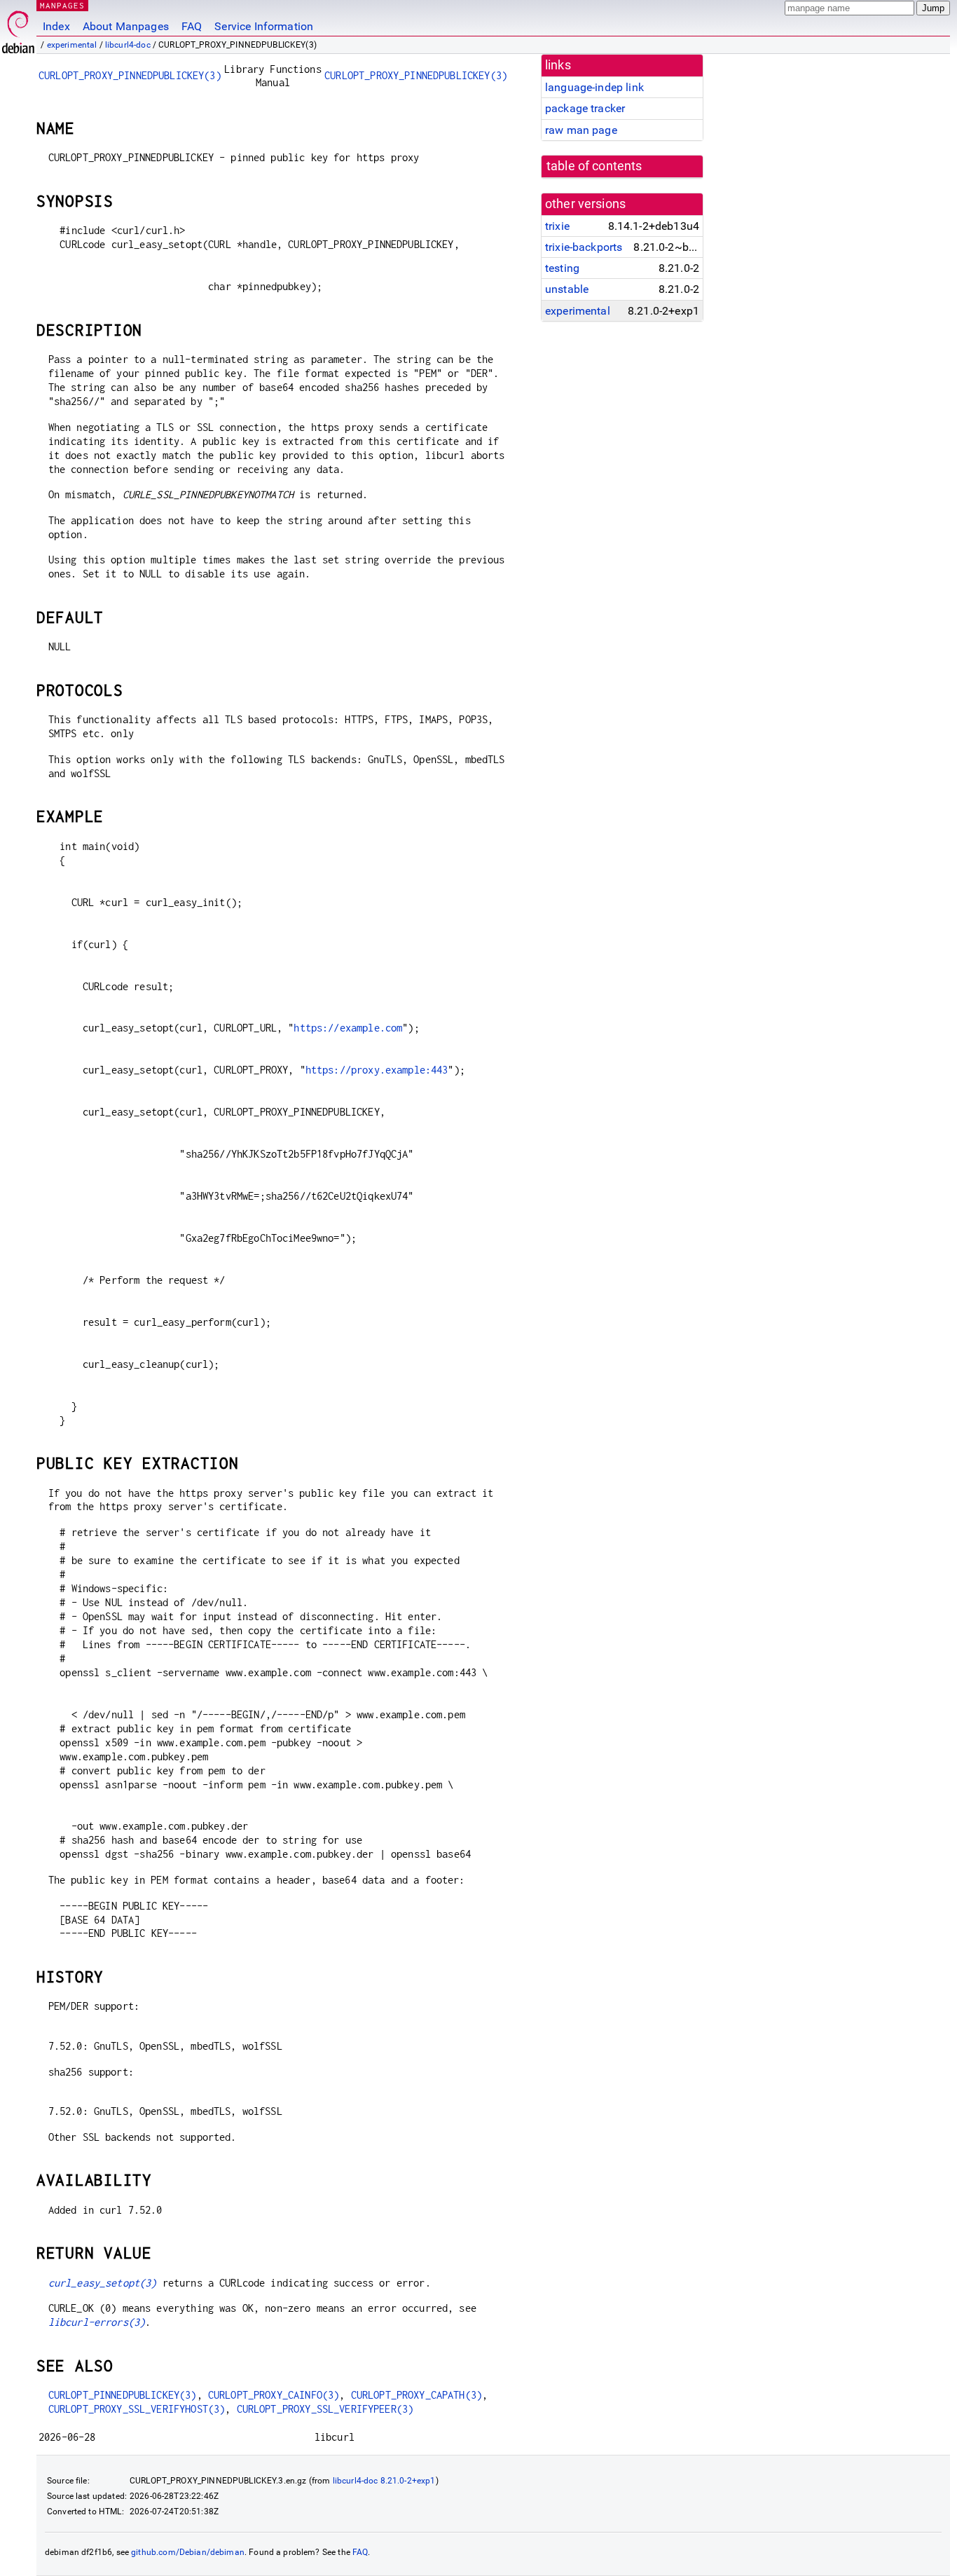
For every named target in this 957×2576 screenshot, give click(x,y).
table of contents (594, 166)
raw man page (581, 130)
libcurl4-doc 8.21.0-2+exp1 (384, 2481)
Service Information (264, 26)
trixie (557, 226)
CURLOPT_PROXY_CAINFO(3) (274, 2395)
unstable (567, 289)
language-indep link (594, 87)
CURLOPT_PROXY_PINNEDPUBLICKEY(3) (130, 75)
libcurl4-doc (128, 45)
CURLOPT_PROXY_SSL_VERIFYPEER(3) (325, 2409)
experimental (72, 45)
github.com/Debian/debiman (188, 2552)
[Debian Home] (18, 28)
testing (562, 268)
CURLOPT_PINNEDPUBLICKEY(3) (123, 2395)
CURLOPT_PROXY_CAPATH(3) (416, 2395)
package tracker (585, 108)
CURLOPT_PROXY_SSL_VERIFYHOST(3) (137, 2409)
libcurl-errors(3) (97, 2322)
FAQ (192, 26)
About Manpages (126, 26)
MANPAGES (62, 5)
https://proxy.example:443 (377, 1070)
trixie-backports (584, 247)
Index (56, 26)
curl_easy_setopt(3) (103, 2283)
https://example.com (348, 1028)
